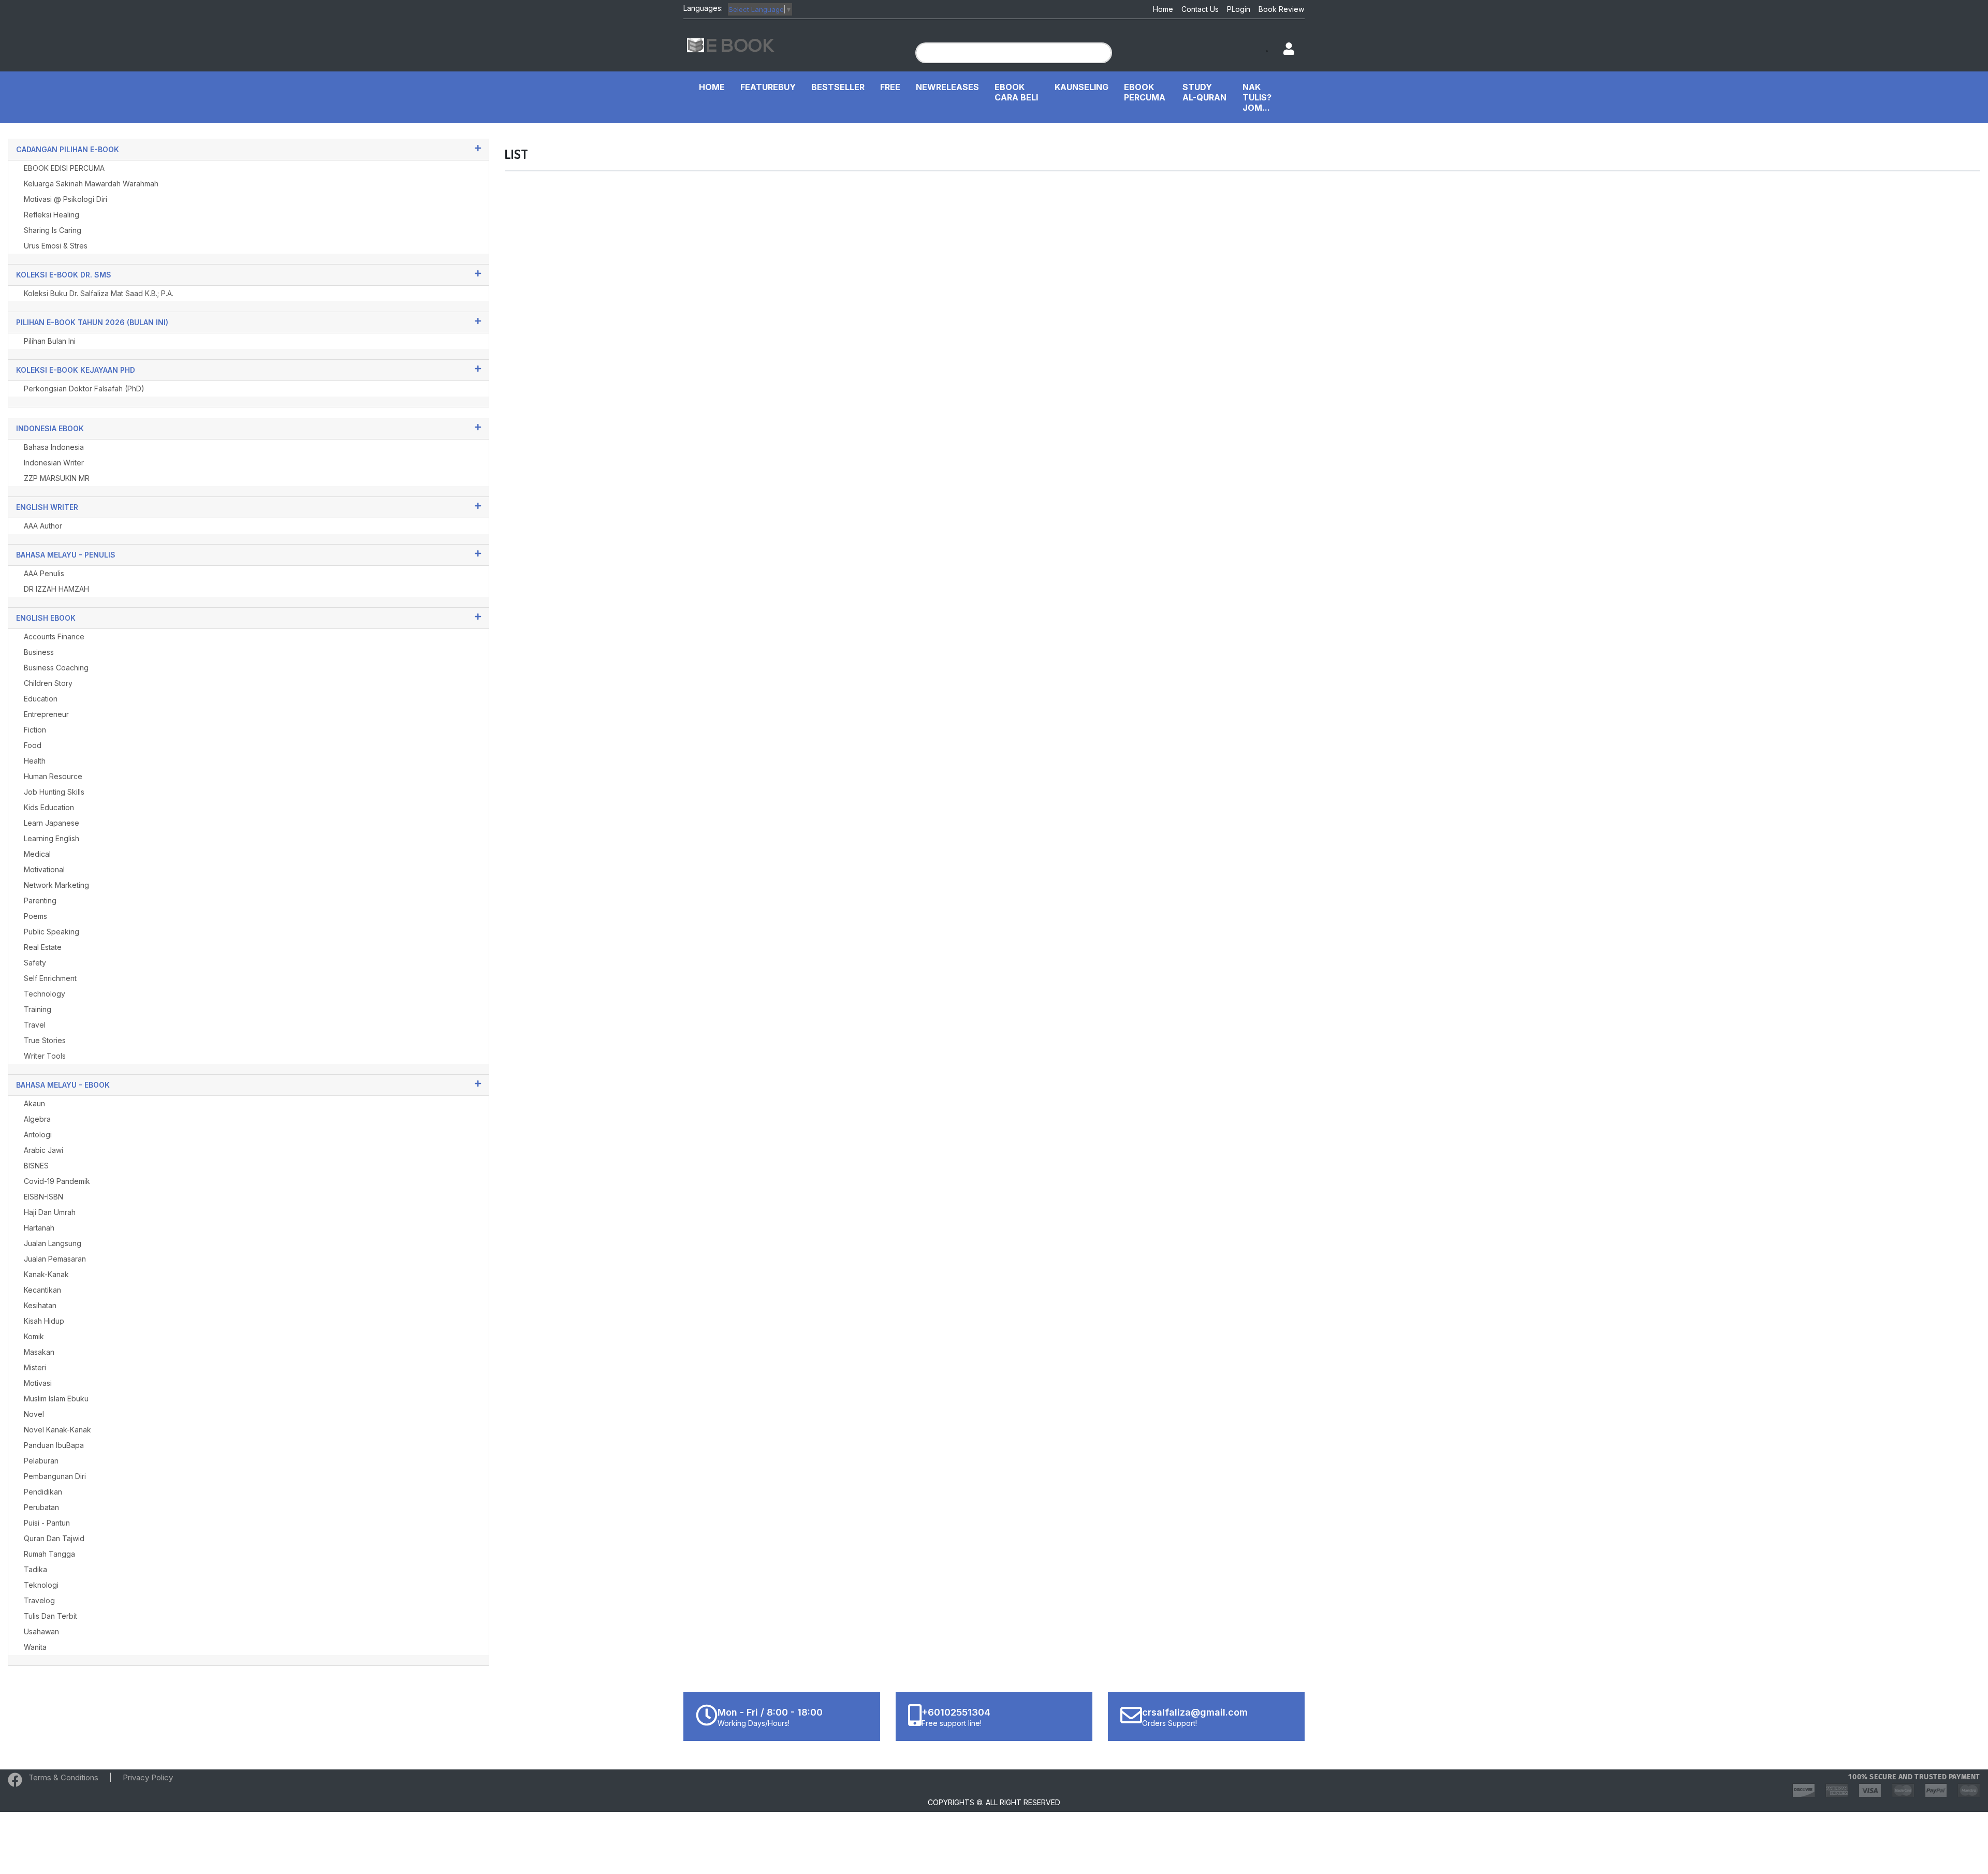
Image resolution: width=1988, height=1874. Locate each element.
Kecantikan (42, 1290)
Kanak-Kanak (46, 1274)
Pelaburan (41, 1461)
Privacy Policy (148, 1777)
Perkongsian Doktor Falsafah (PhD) (84, 389)
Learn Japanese (52, 823)
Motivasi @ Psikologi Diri (65, 199)
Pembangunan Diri (55, 1476)
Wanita (35, 1647)
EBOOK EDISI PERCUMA (64, 168)
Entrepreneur (46, 714)
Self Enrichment (50, 978)
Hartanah (39, 1228)
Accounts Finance (54, 636)
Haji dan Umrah (50, 1212)
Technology (45, 994)
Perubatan (41, 1507)
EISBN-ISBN (43, 1197)
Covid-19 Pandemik (57, 1181)
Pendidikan (43, 1492)
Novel (34, 1414)
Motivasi (38, 1383)
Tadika (35, 1569)
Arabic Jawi (43, 1150)
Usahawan (41, 1631)
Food (33, 745)
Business (39, 652)
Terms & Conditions (63, 1777)
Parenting (40, 901)
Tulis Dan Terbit (50, 1616)
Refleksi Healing (52, 215)
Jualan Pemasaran (55, 1259)
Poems (35, 916)
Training (38, 1009)
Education (41, 699)
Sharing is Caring (53, 230)
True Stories (45, 1040)
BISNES (36, 1166)
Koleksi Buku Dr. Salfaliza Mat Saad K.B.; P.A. (99, 293)
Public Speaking (52, 932)
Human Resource (53, 776)
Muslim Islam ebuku (56, 1399)
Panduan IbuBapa (54, 1445)
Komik (34, 1336)
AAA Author (43, 526)
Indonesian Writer (54, 463)
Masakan (39, 1352)
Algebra (37, 1119)
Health (35, 761)
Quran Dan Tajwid (54, 1538)
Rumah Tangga (49, 1554)
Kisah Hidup (44, 1321)
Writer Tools (45, 1056)
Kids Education (49, 807)
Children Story (48, 683)
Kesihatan (40, 1305)
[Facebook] (15, 1782)
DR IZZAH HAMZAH (56, 589)
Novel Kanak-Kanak (57, 1430)
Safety (35, 963)
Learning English (52, 838)
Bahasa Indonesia (54, 447)
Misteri (35, 1367)
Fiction (35, 730)
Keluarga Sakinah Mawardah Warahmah (91, 184)
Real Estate (43, 947)
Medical (37, 854)
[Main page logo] (731, 44)
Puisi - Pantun (47, 1523)
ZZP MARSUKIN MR (57, 478)
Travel (35, 1025)
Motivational (44, 869)
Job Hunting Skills (54, 792)
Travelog (39, 1600)
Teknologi (41, 1585)
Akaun (34, 1103)
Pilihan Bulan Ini (50, 341)
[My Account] (1284, 49)
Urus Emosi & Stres (56, 246)
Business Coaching (56, 668)
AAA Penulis (44, 573)
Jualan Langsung (53, 1243)
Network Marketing (56, 885)
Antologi (38, 1134)
